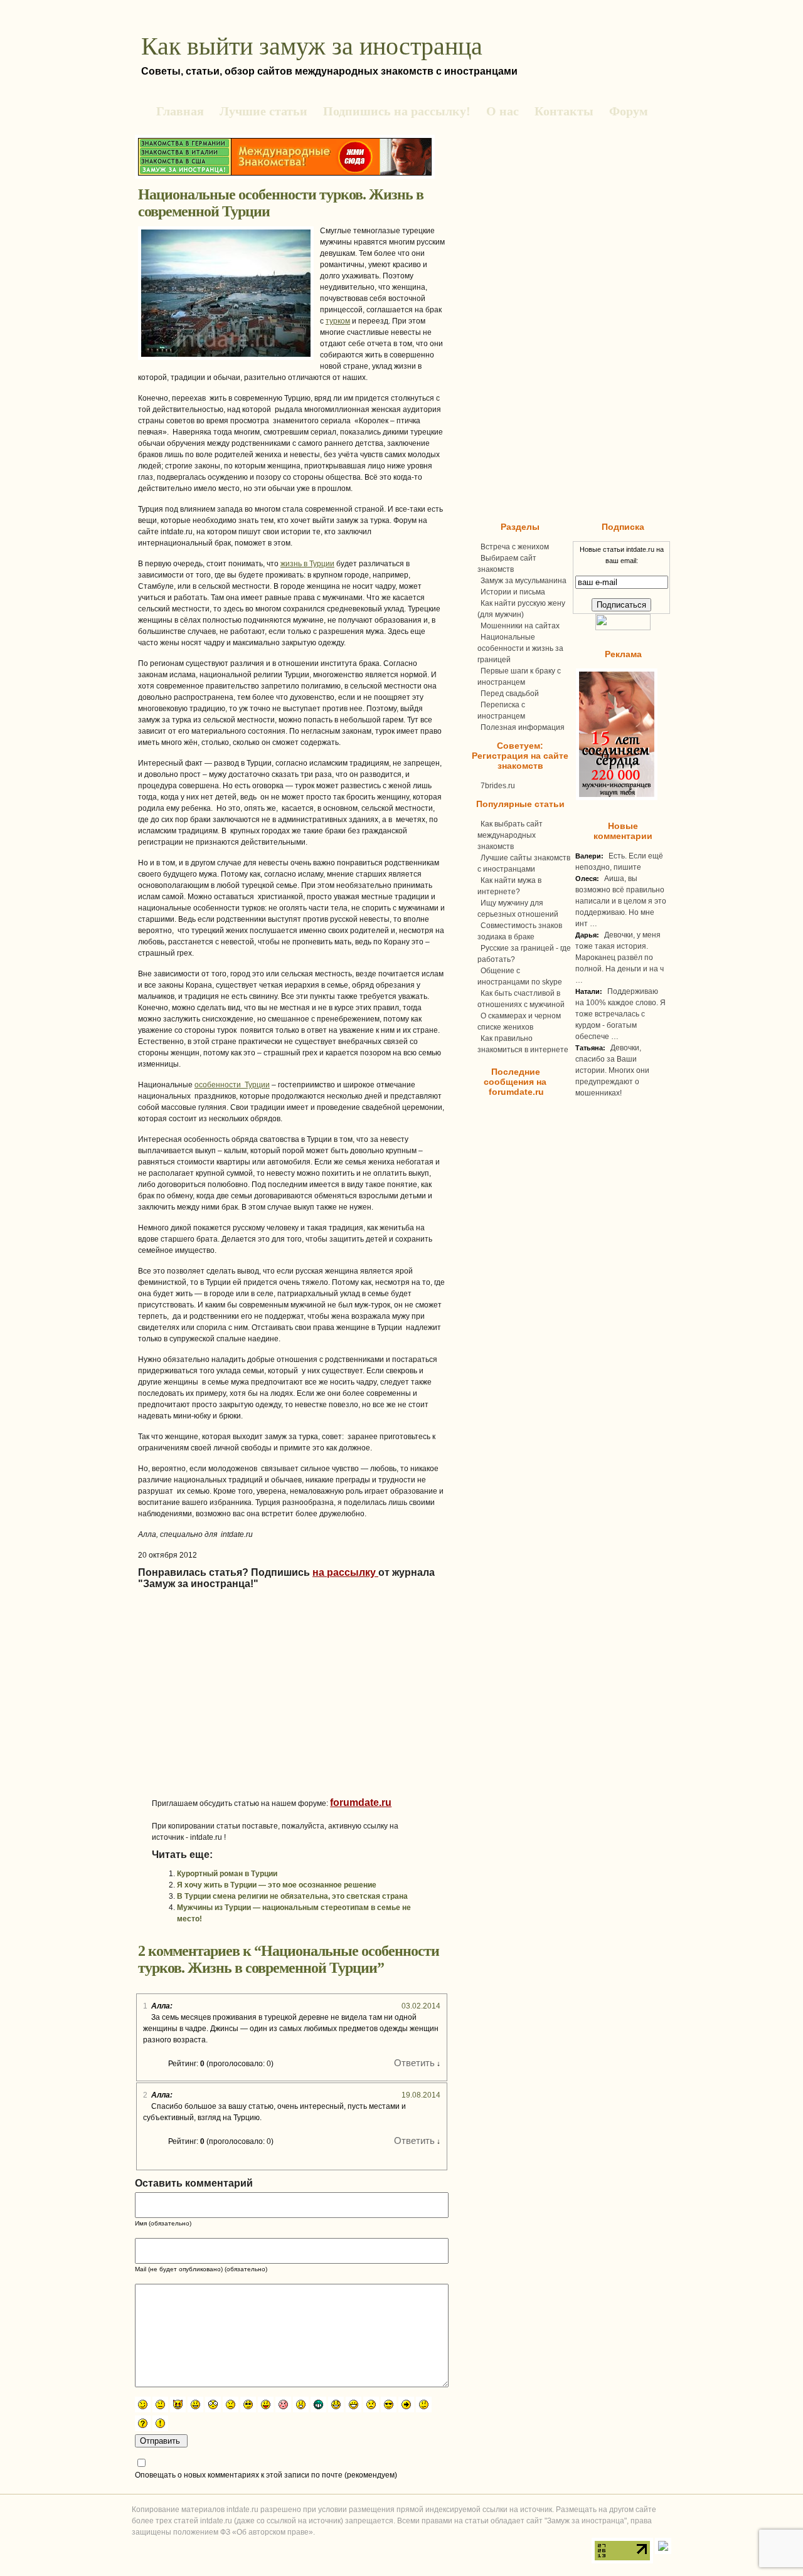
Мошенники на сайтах (520, 626)
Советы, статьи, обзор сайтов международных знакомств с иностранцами (329, 71)
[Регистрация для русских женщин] (615, 798)
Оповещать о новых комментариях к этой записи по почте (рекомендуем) (266, 2475)
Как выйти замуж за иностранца (312, 46)
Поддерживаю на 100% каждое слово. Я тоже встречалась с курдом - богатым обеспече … (620, 1014)
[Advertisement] (257, 1709)
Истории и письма (513, 592)
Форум (629, 111)
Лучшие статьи (263, 111)
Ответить (414, 2063)
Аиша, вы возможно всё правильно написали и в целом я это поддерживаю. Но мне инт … (621, 901)
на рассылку (345, 1572)
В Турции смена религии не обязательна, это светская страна (292, 1896)
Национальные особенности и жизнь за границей (520, 648)
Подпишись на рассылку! (397, 111)
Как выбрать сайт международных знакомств (510, 835)
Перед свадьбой (510, 694)
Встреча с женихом (515, 547)
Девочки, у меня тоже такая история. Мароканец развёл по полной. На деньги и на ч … (620, 958)
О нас (503, 111)
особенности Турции (232, 1085)
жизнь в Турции (307, 564)
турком (338, 321)
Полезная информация (523, 727)
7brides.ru (498, 786)
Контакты (564, 111)
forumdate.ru (361, 1803)
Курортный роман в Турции (227, 1874)
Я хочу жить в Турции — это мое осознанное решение (277, 1885)
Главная (180, 111)
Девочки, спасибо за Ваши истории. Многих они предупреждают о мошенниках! (612, 1070)
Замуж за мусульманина (524, 581)
